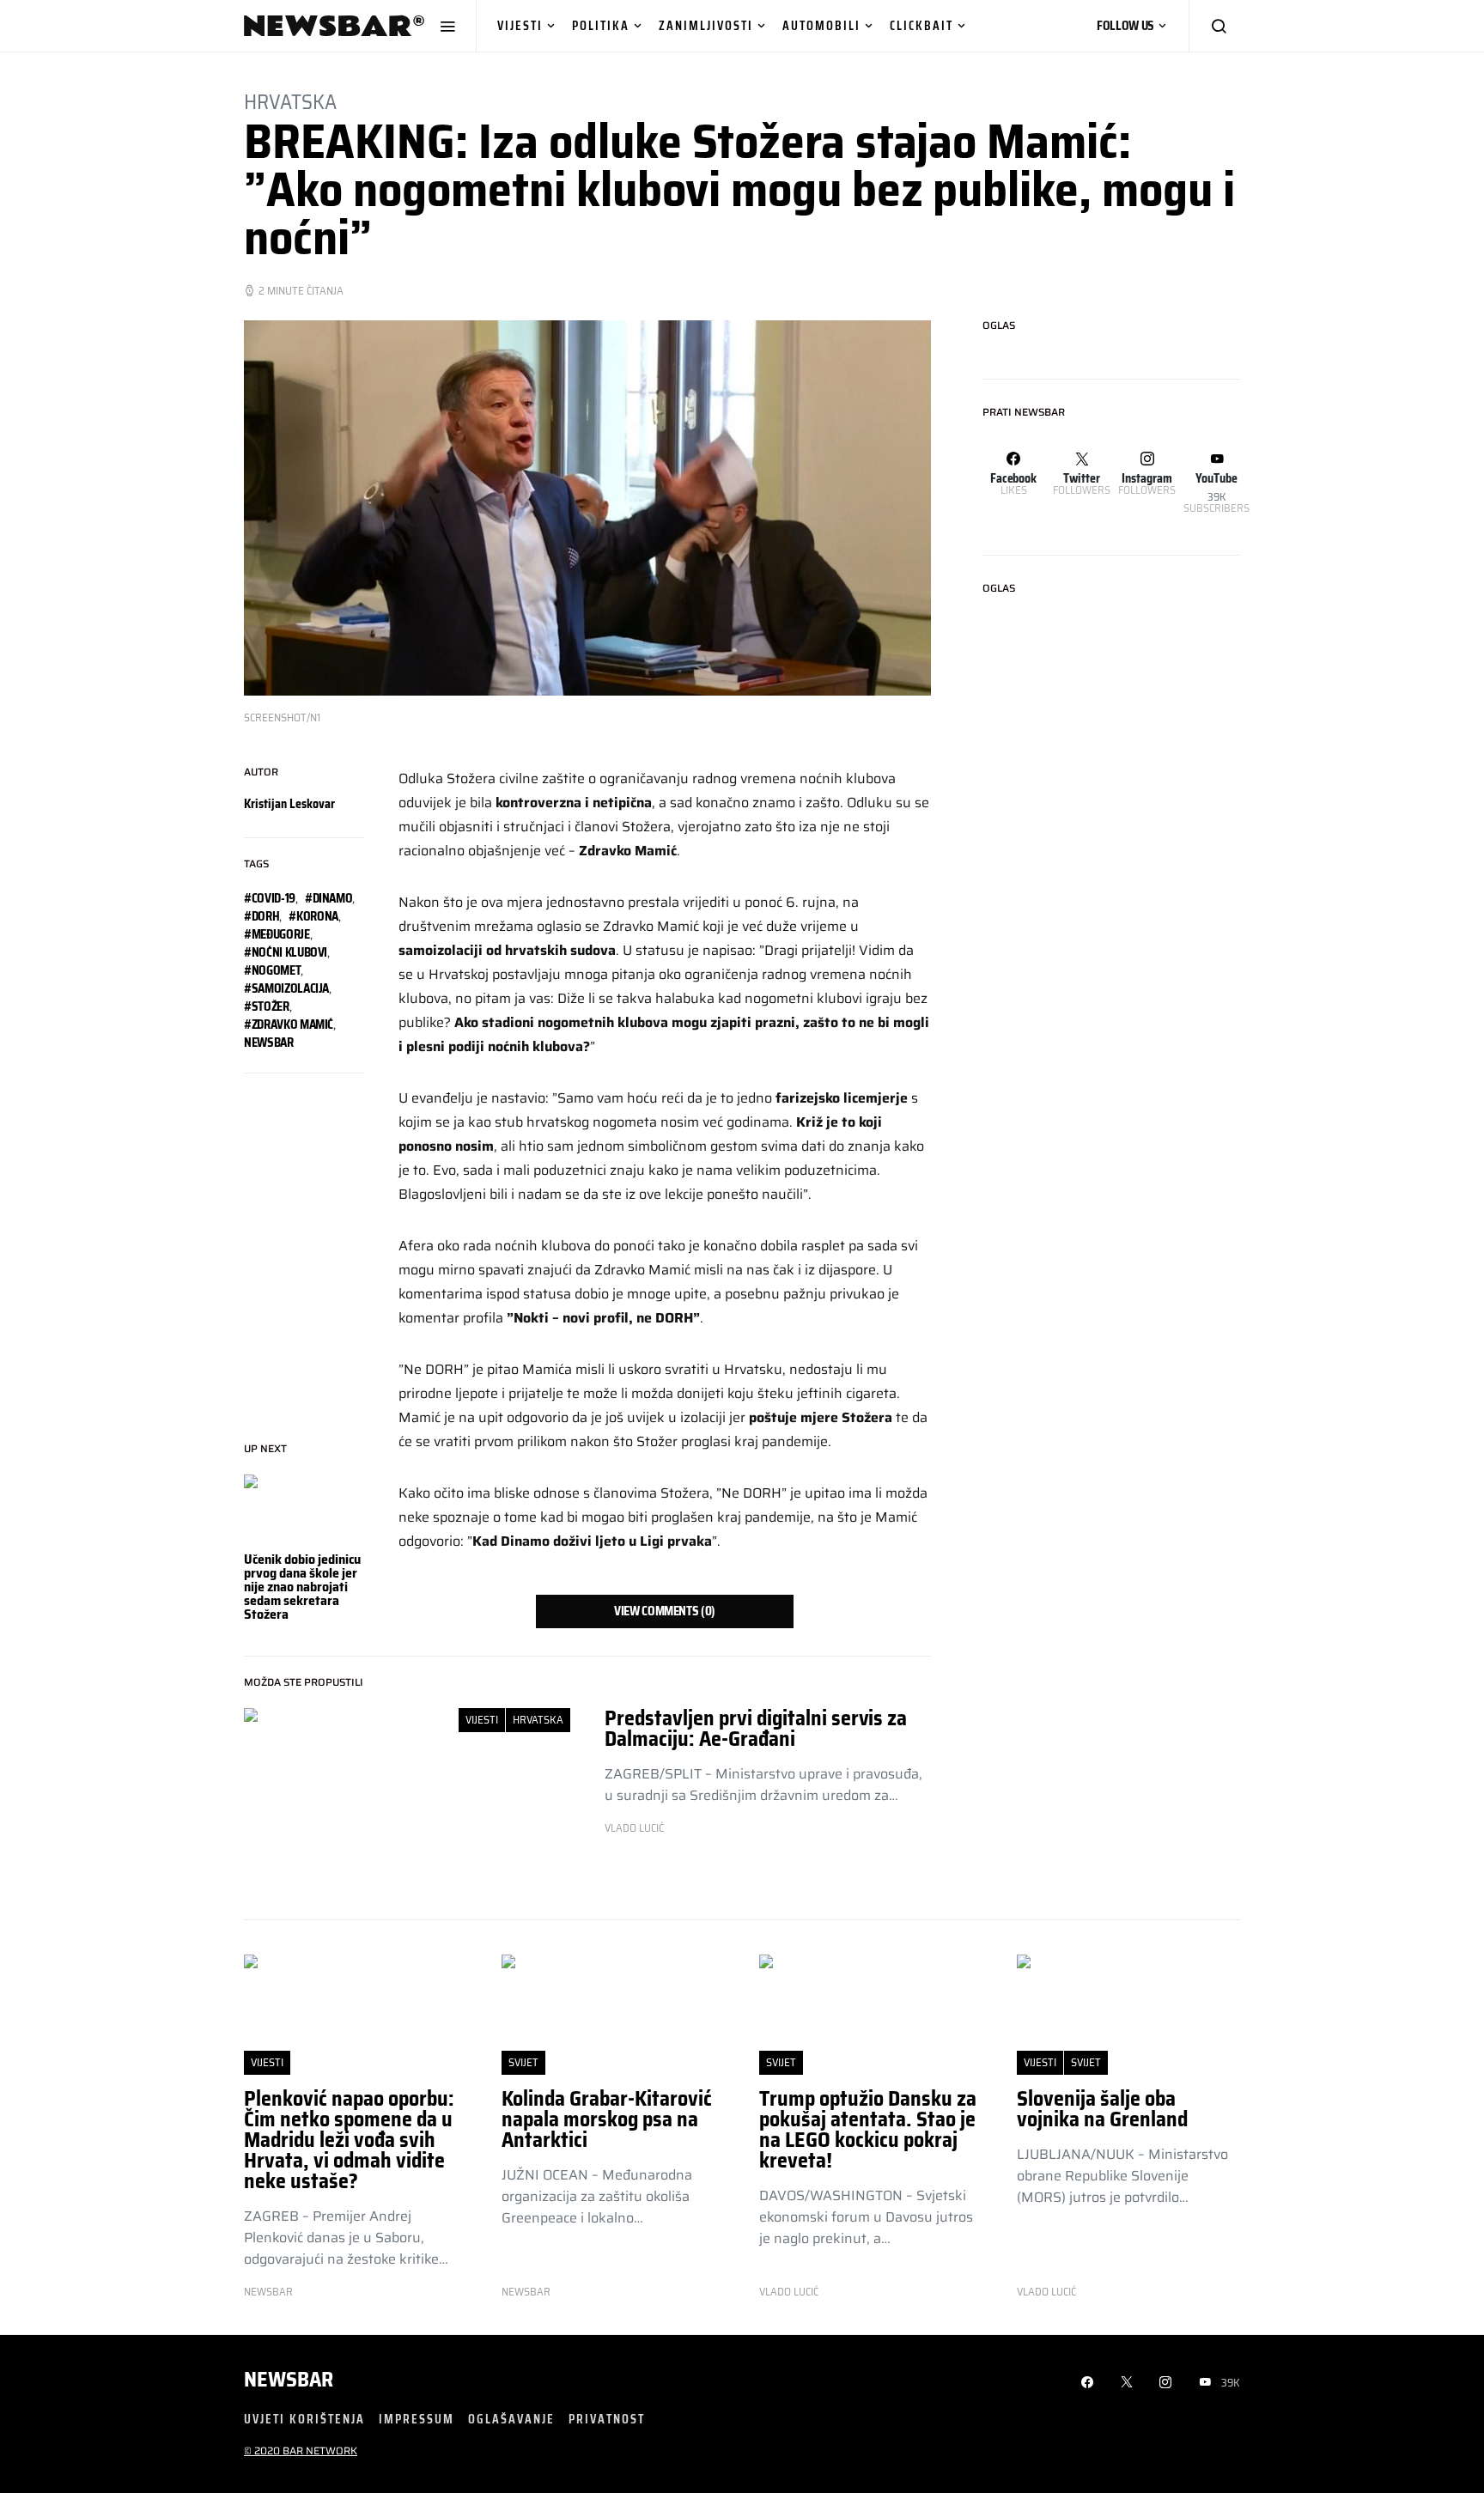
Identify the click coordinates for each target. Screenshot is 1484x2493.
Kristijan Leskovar (289, 804)
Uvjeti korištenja (304, 2419)
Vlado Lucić (634, 1828)
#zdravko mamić (289, 1025)
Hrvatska (290, 102)
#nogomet (272, 970)
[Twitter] (1127, 2382)
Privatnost (607, 2419)
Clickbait (921, 25)
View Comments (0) (665, 1611)
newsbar (269, 1043)
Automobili (821, 25)
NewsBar (268, 2292)
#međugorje (277, 934)
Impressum (417, 2419)
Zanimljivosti (706, 25)
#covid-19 (270, 898)
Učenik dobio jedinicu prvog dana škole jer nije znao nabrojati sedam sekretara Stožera (302, 1587)
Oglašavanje (511, 2419)
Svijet (523, 2062)
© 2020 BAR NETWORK (301, 2450)
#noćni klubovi (286, 952)
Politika (601, 25)
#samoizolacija (286, 988)
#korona (313, 916)
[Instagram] (1165, 2382)
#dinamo (329, 898)
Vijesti (520, 25)
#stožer (267, 1006)
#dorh (262, 916)
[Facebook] (1087, 2382)
